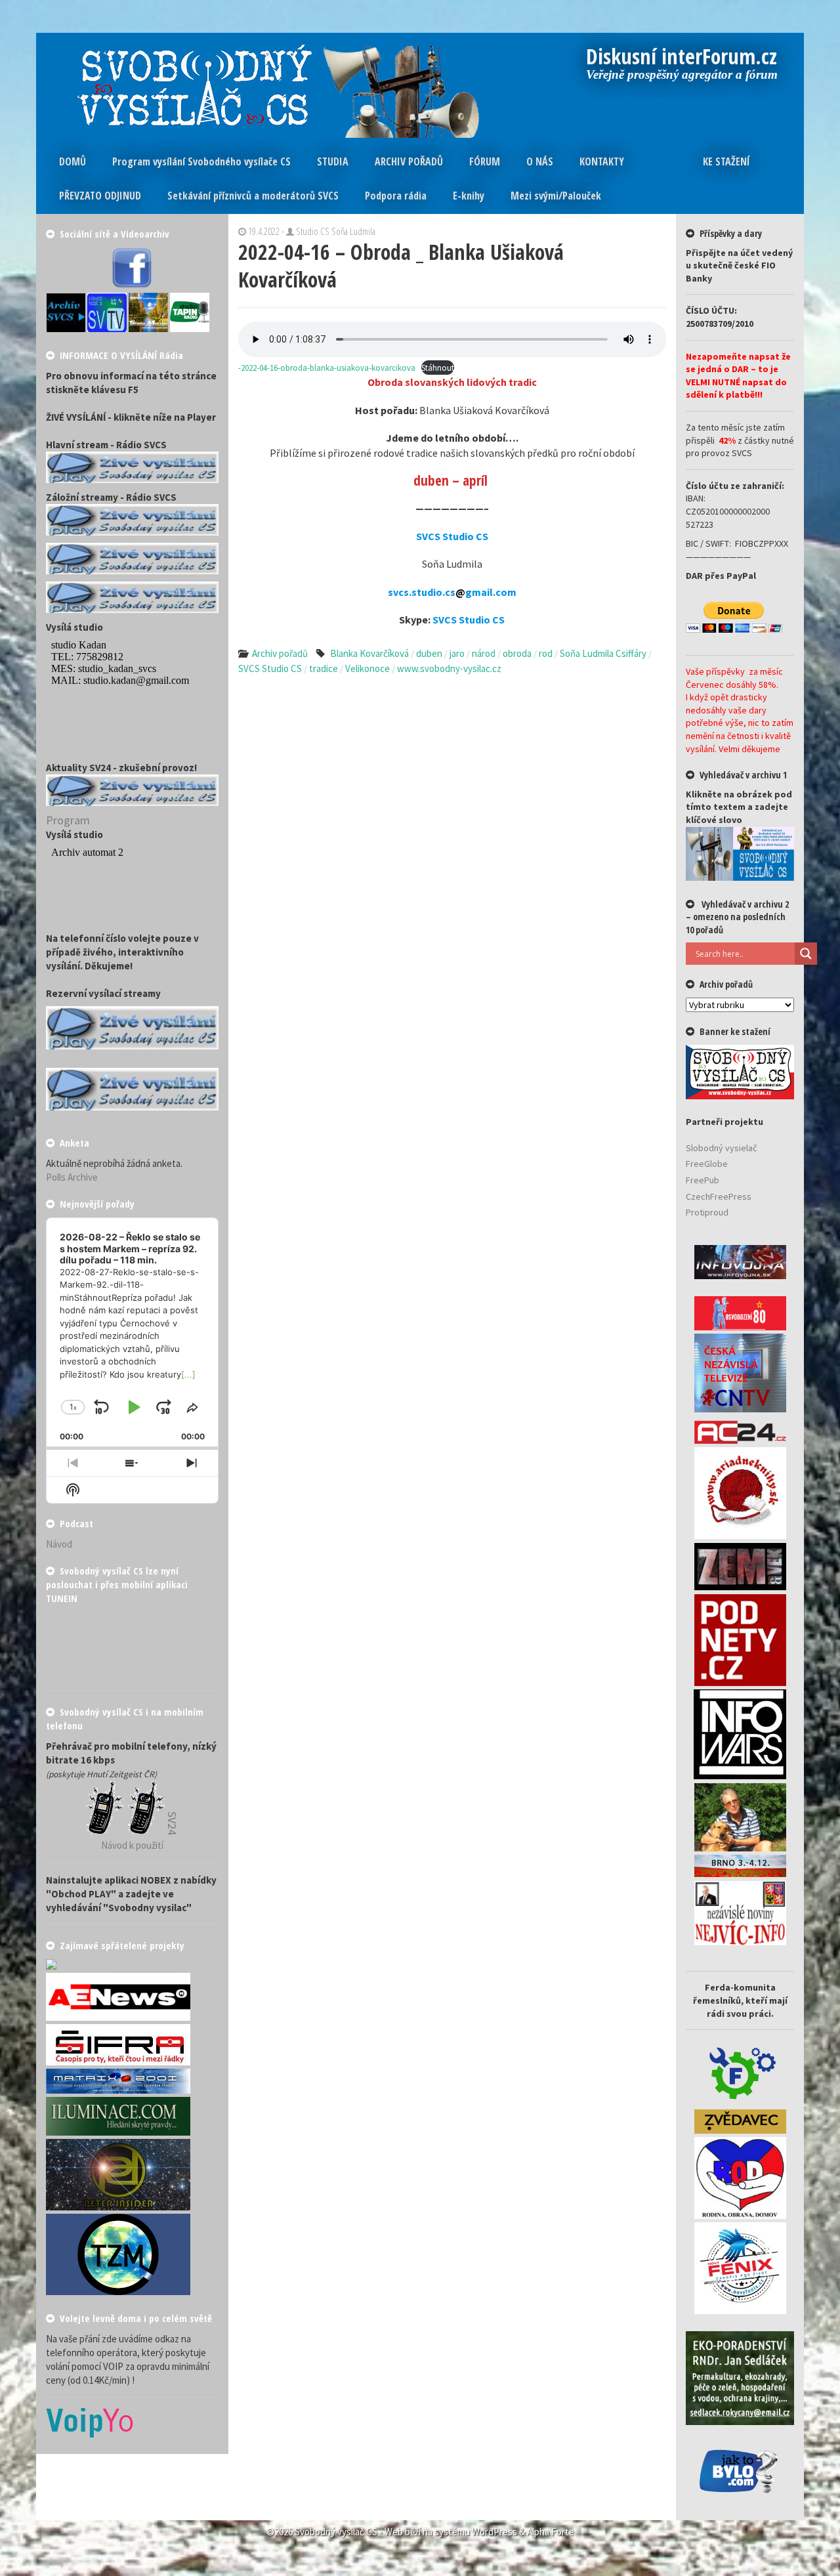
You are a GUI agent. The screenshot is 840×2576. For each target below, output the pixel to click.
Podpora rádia (396, 196)
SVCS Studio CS (270, 668)
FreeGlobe (707, 1164)
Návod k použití (132, 1845)
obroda (517, 653)
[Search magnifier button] (806, 954)
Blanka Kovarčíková (369, 653)
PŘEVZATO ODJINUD (100, 196)
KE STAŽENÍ (726, 161)
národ (484, 653)
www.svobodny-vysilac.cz (449, 668)
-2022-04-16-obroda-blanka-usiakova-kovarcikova (327, 368)
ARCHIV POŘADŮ (409, 161)
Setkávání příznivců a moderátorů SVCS (253, 196)
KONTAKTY (602, 161)
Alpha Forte (551, 2532)
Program (68, 820)
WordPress (494, 2532)
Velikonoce (367, 668)
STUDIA (333, 161)
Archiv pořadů (280, 653)
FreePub (703, 1180)
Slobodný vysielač (721, 1148)
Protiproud (707, 1212)
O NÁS (540, 161)
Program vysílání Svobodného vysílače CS (201, 161)
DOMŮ (73, 161)
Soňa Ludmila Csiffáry (603, 653)
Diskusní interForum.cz (682, 58)
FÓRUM (485, 161)
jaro (457, 653)
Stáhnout (438, 368)
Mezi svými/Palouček (556, 196)
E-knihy (469, 196)
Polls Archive (72, 1177)
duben (429, 653)
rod (546, 653)
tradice (324, 668)
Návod (59, 1544)
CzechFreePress (719, 1196)
